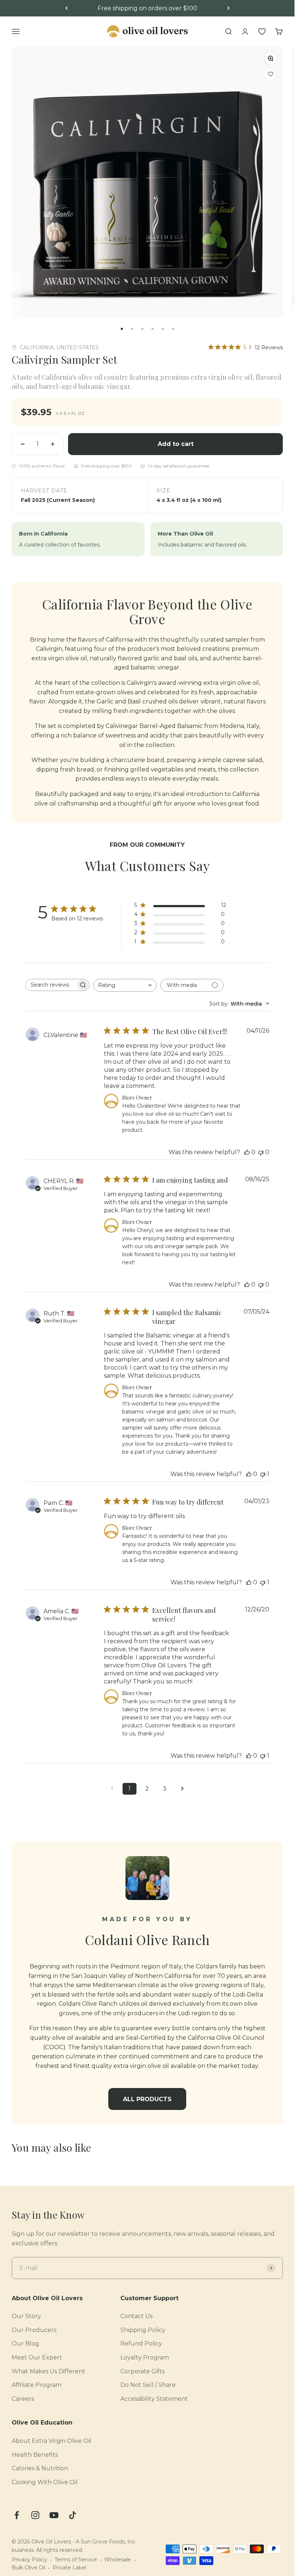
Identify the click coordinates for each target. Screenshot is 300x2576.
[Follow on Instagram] (35, 2515)
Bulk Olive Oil (29, 2568)
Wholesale (118, 2560)
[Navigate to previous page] (112, 1789)
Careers (23, 2399)
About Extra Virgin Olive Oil (52, 2441)
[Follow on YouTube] (54, 2515)
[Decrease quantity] (23, 444)
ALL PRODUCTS (147, 2099)
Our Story (26, 2316)
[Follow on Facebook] (17, 2515)
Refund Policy (141, 2344)
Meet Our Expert (37, 2357)
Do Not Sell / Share (148, 2385)
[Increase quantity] (53, 444)
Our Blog (25, 2344)
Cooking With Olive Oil (45, 2482)
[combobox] (125, 985)
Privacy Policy (29, 2560)
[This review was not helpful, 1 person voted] (263, 1474)
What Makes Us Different (48, 2371)
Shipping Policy (143, 2330)
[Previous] (66, 8)
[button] (271, 74)
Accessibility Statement (154, 2399)
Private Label (70, 2568)
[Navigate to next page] (182, 1789)
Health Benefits (35, 2455)
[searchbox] (51, 985)
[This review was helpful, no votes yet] (247, 1152)
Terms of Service (76, 2560)
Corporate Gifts (142, 2371)
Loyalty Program (145, 2357)
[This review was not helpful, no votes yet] (261, 1152)
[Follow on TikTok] (73, 2515)
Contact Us (136, 2316)
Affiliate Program (37, 2385)
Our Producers (34, 2330)
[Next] (228, 8)
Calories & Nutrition (40, 2468)
